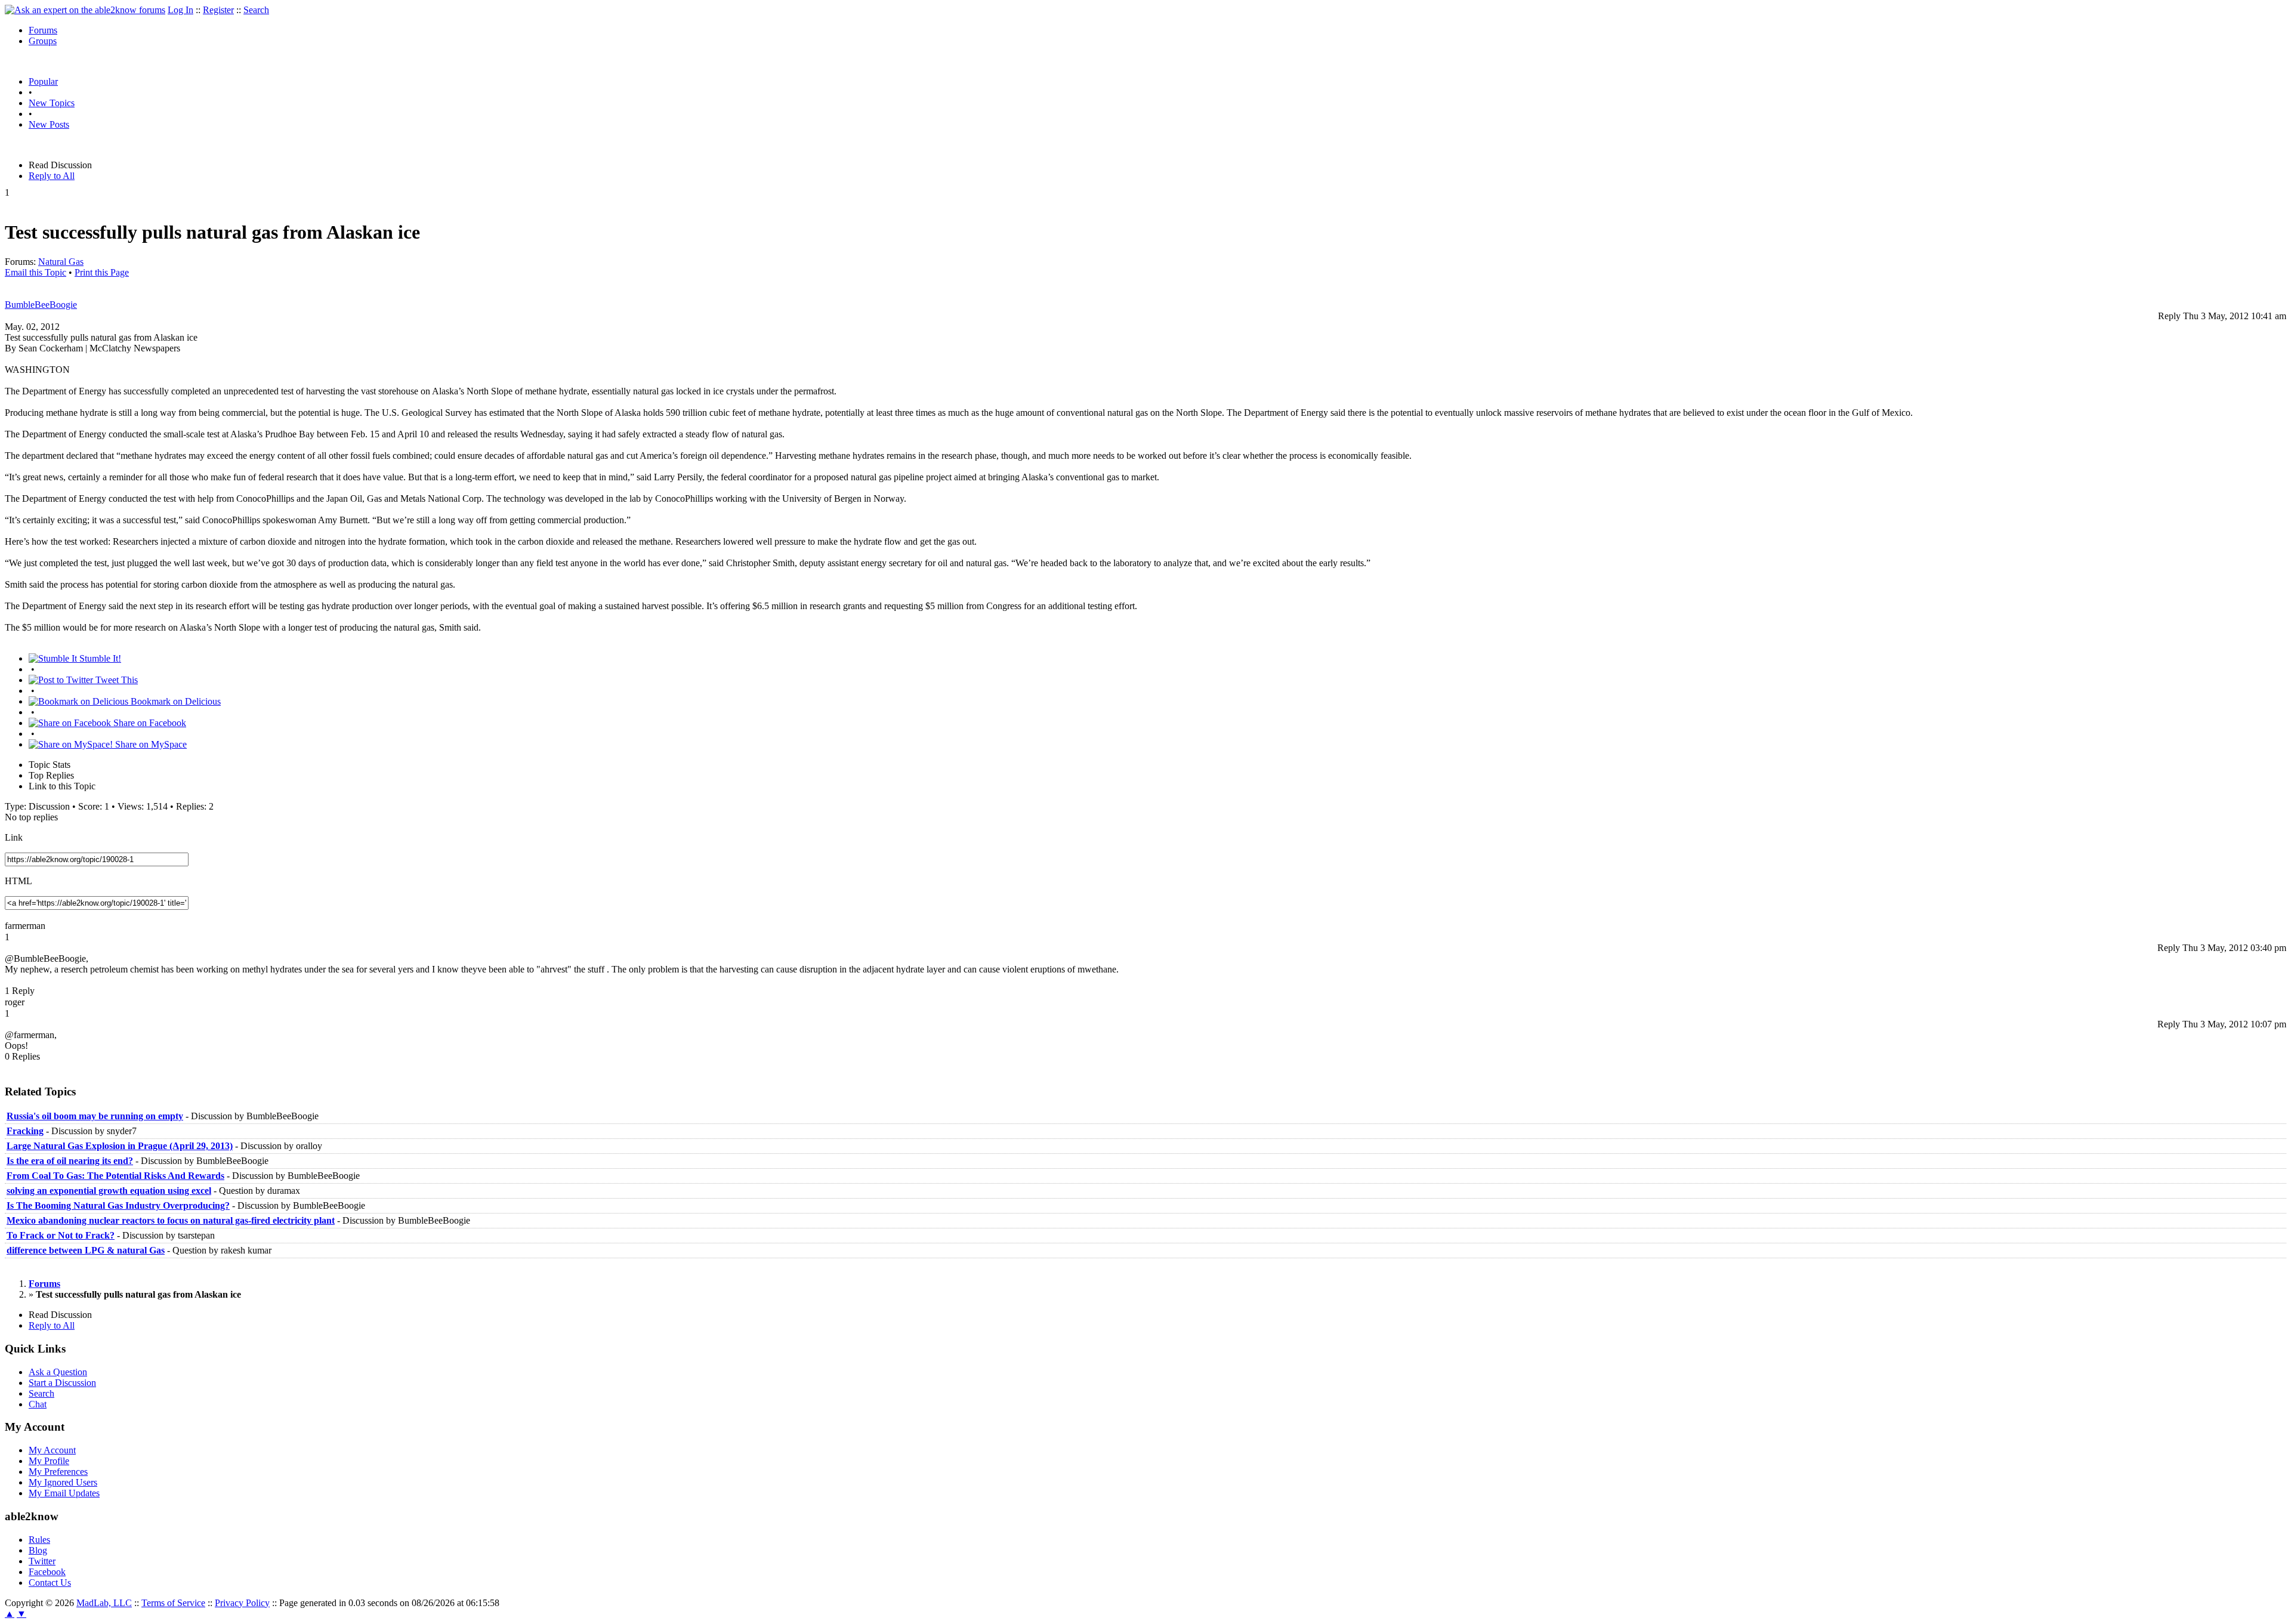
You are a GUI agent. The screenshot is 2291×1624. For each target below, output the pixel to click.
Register (218, 10)
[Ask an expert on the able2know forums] (85, 10)
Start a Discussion (62, 1383)
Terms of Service (173, 1603)
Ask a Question (58, 1372)
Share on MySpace (150, 744)
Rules (39, 1540)
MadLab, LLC (104, 1603)
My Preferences (58, 1472)
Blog (38, 1550)
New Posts (49, 124)
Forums (43, 30)
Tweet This (115, 680)
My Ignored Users (63, 1482)
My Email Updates (64, 1493)
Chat (38, 1404)
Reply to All (52, 176)
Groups (43, 41)
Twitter (42, 1561)
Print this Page (102, 272)
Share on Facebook (149, 723)
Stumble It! (99, 658)
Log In (180, 10)
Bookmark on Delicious (175, 701)
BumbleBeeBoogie (41, 305)
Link (14, 837)
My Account (52, 1450)
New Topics (52, 103)
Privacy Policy (242, 1603)
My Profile (49, 1461)
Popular (43, 81)
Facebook (47, 1572)
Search (256, 10)
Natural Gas (61, 262)
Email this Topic (35, 272)
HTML (18, 881)
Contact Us (50, 1583)
